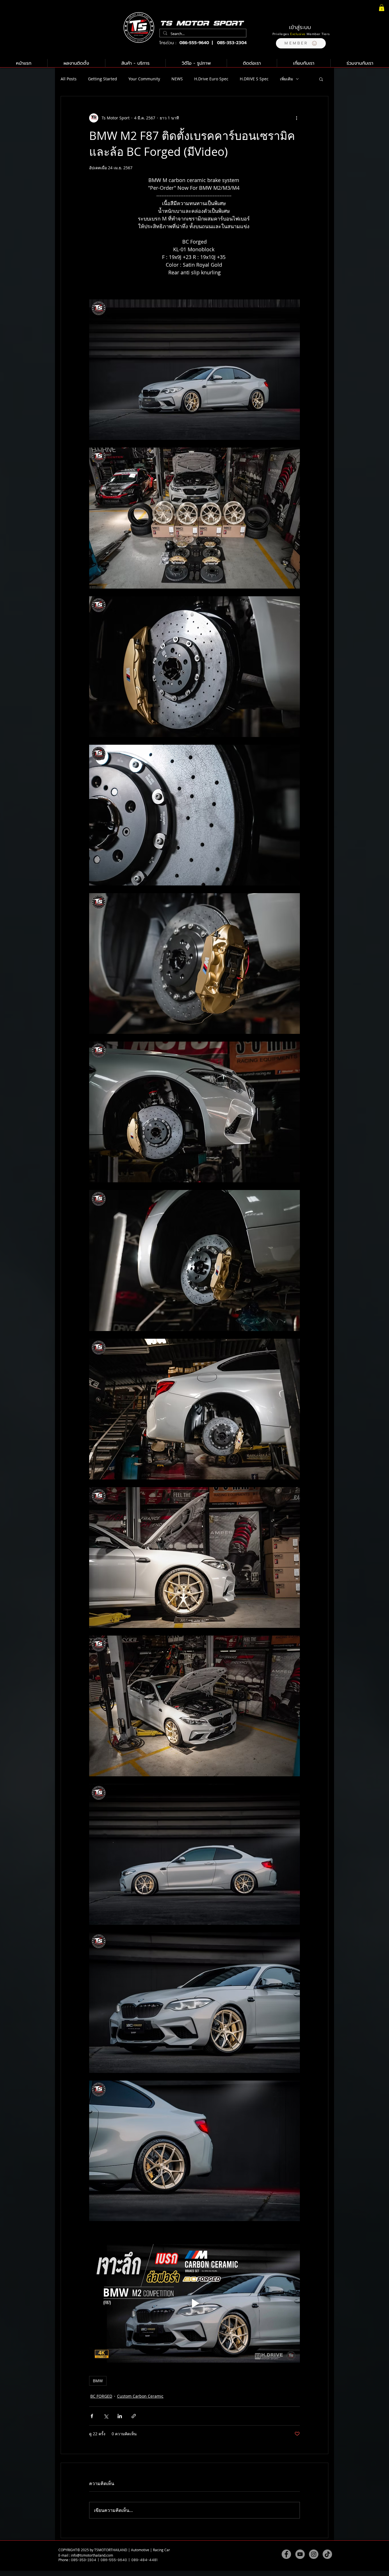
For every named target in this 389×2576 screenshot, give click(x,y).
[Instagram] (314, 2554)
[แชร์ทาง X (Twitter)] (106, 2416)
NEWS (177, 79)
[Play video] (195, 2303)
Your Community (144, 79)
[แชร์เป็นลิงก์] (134, 2416)
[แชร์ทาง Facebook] (92, 2416)
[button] (301, 43)
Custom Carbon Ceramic (140, 2396)
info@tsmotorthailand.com (92, 2555)
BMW (98, 2381)
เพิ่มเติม (286, 79)
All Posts (69, 79)
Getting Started (103, 79)
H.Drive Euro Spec (211, 79)
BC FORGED (101, 2396)
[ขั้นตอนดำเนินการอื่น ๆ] (296, 118)
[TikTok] (327, 2554)
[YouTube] (300, 2554)
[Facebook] (286, 2554)
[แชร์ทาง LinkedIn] (120, 2416)
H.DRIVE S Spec (254, 79)
